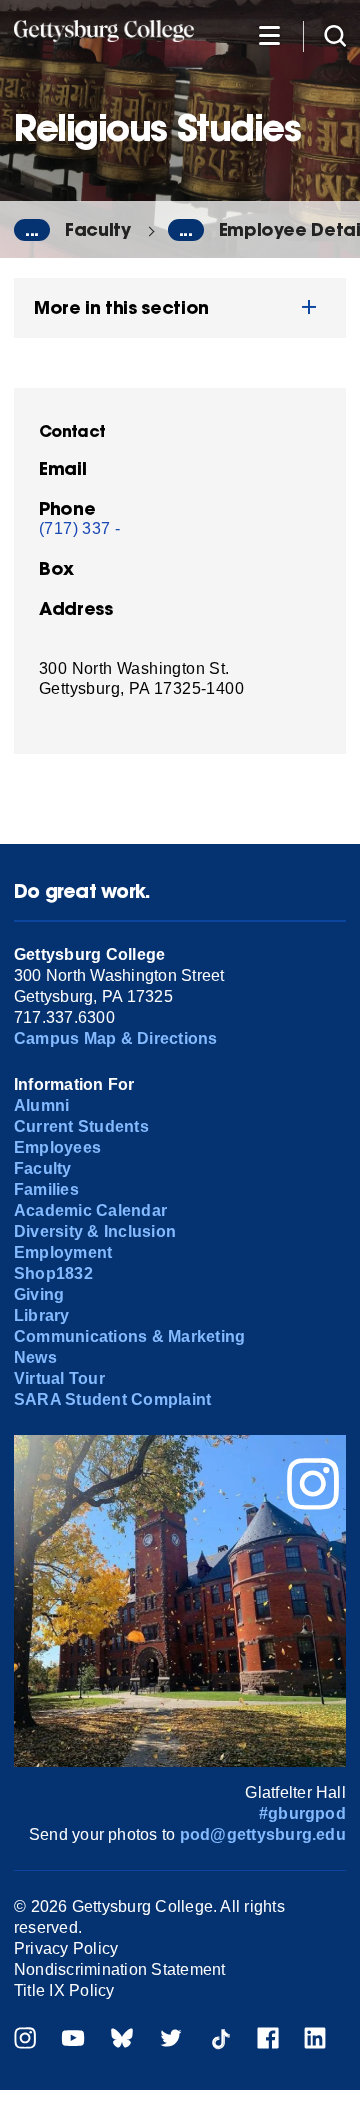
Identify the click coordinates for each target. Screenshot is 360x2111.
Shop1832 (53, 1273)
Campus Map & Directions (116, 1038)
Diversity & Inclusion (95, 1231)
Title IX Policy (64, 1990)
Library (42, 1315)
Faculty (98, 229)
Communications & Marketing (129, 1336)
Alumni (41, 1105)
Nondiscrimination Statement (119, 1969)
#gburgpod (302, 1813)
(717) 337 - (79, 528)
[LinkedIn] (315, 2040)
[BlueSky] (122, 2040)
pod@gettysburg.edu (263, 1834)
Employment (63, 1252)
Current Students (81, 1126)
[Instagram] (25, 2040)
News (35, 1357)
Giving (39, 1294)
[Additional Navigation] (269, 34)
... (32, 230)
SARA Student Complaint (112, 1399)
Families (46, 1189)
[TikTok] (220, 2040)
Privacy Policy (66, 1948)
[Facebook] (268, 2040)
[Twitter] (171, 2040)
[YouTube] (73, 2040)
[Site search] (335, 34)
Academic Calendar (90, 1210)
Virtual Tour (59, 1378)
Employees (57, 1147)
